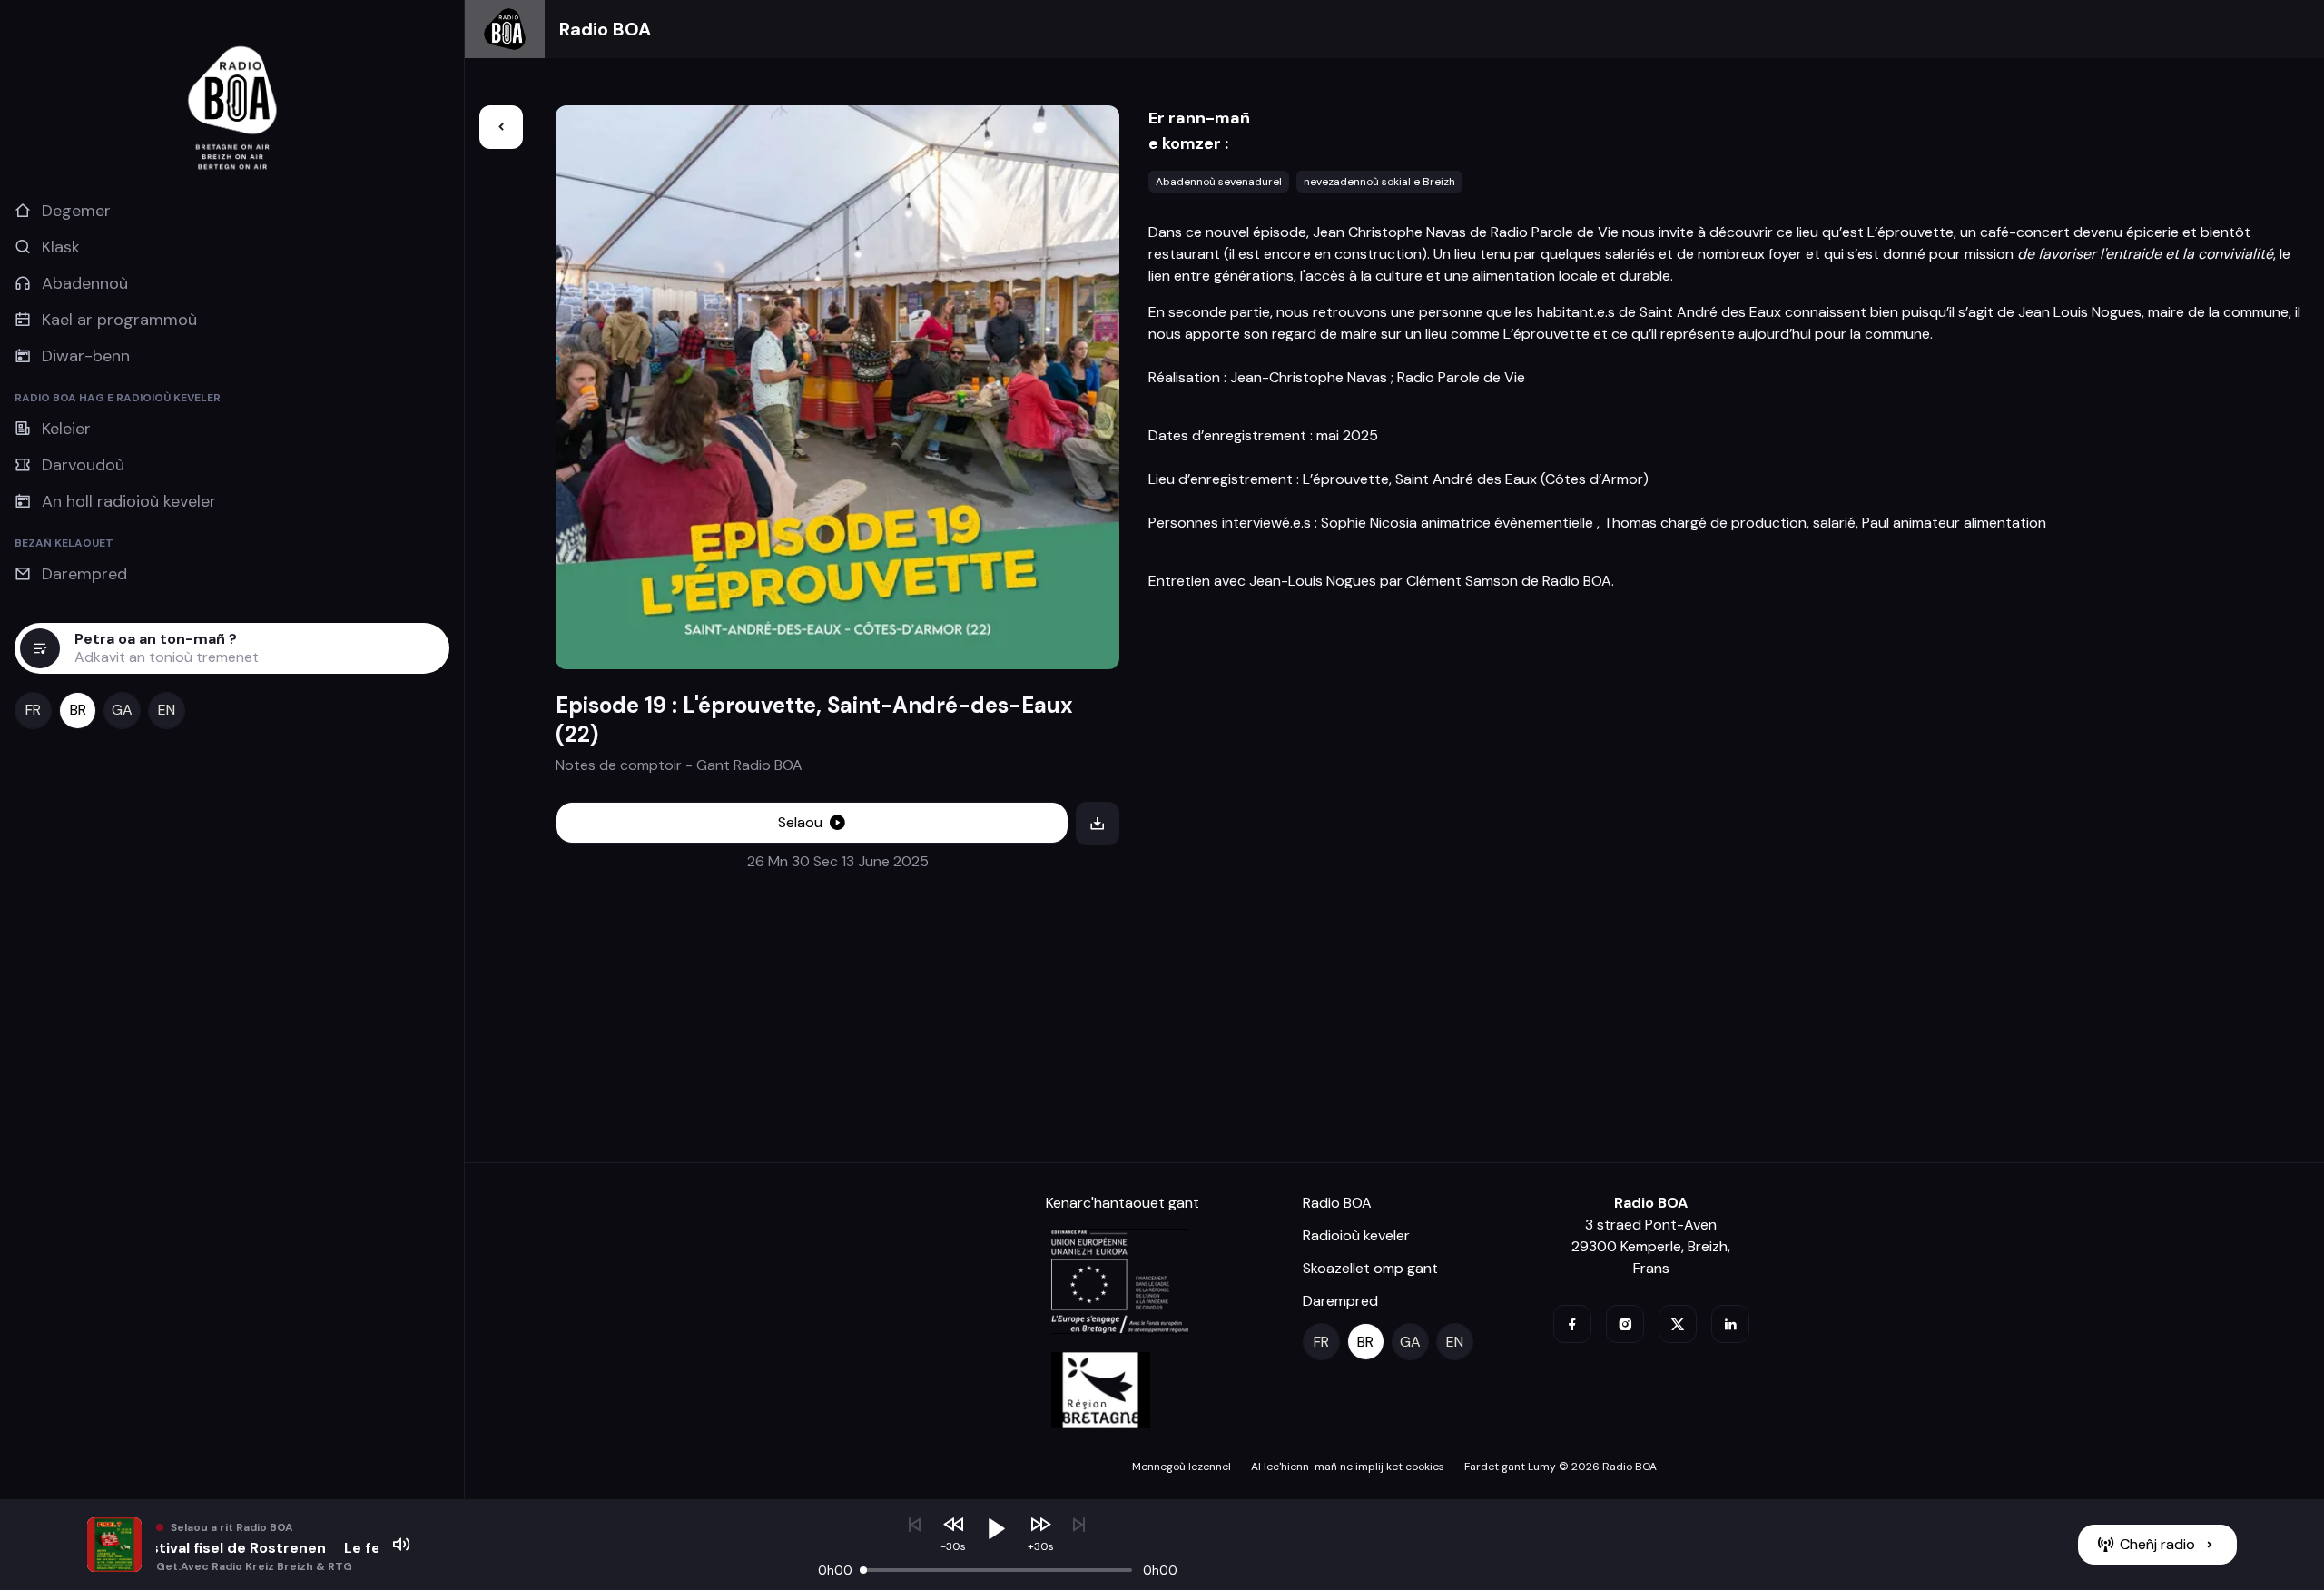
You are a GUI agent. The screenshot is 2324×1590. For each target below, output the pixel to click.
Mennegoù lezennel (1182, 1467)
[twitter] (1678, 1324)
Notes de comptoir (619, 765)
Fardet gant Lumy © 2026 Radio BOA (1561, 1467)
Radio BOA (605, 29)
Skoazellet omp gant (1370, 1268)
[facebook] (1572, 1324)
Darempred (1340, 1301)
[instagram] (1625, 1324)
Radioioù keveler (1356, 1235)
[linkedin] (1730, 1324)
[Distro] (501, 127)
